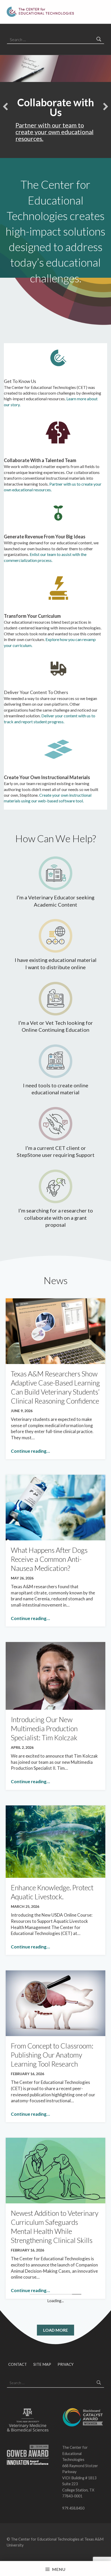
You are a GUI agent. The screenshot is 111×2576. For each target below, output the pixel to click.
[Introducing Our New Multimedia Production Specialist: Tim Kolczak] (55, 1675)
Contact (18, 2364)
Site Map (42, 2364)
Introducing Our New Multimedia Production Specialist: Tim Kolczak (44, 1728)
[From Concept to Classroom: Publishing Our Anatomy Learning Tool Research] (55, 2003)
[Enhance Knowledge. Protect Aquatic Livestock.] (55, 1841)
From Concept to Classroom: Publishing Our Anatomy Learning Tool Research (52, 2055)
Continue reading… (30, 1451)
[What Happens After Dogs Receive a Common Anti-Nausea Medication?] (55, 1507)
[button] (5, 107)
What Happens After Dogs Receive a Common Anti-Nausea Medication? (49, 1559)
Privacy (66, 2364)
